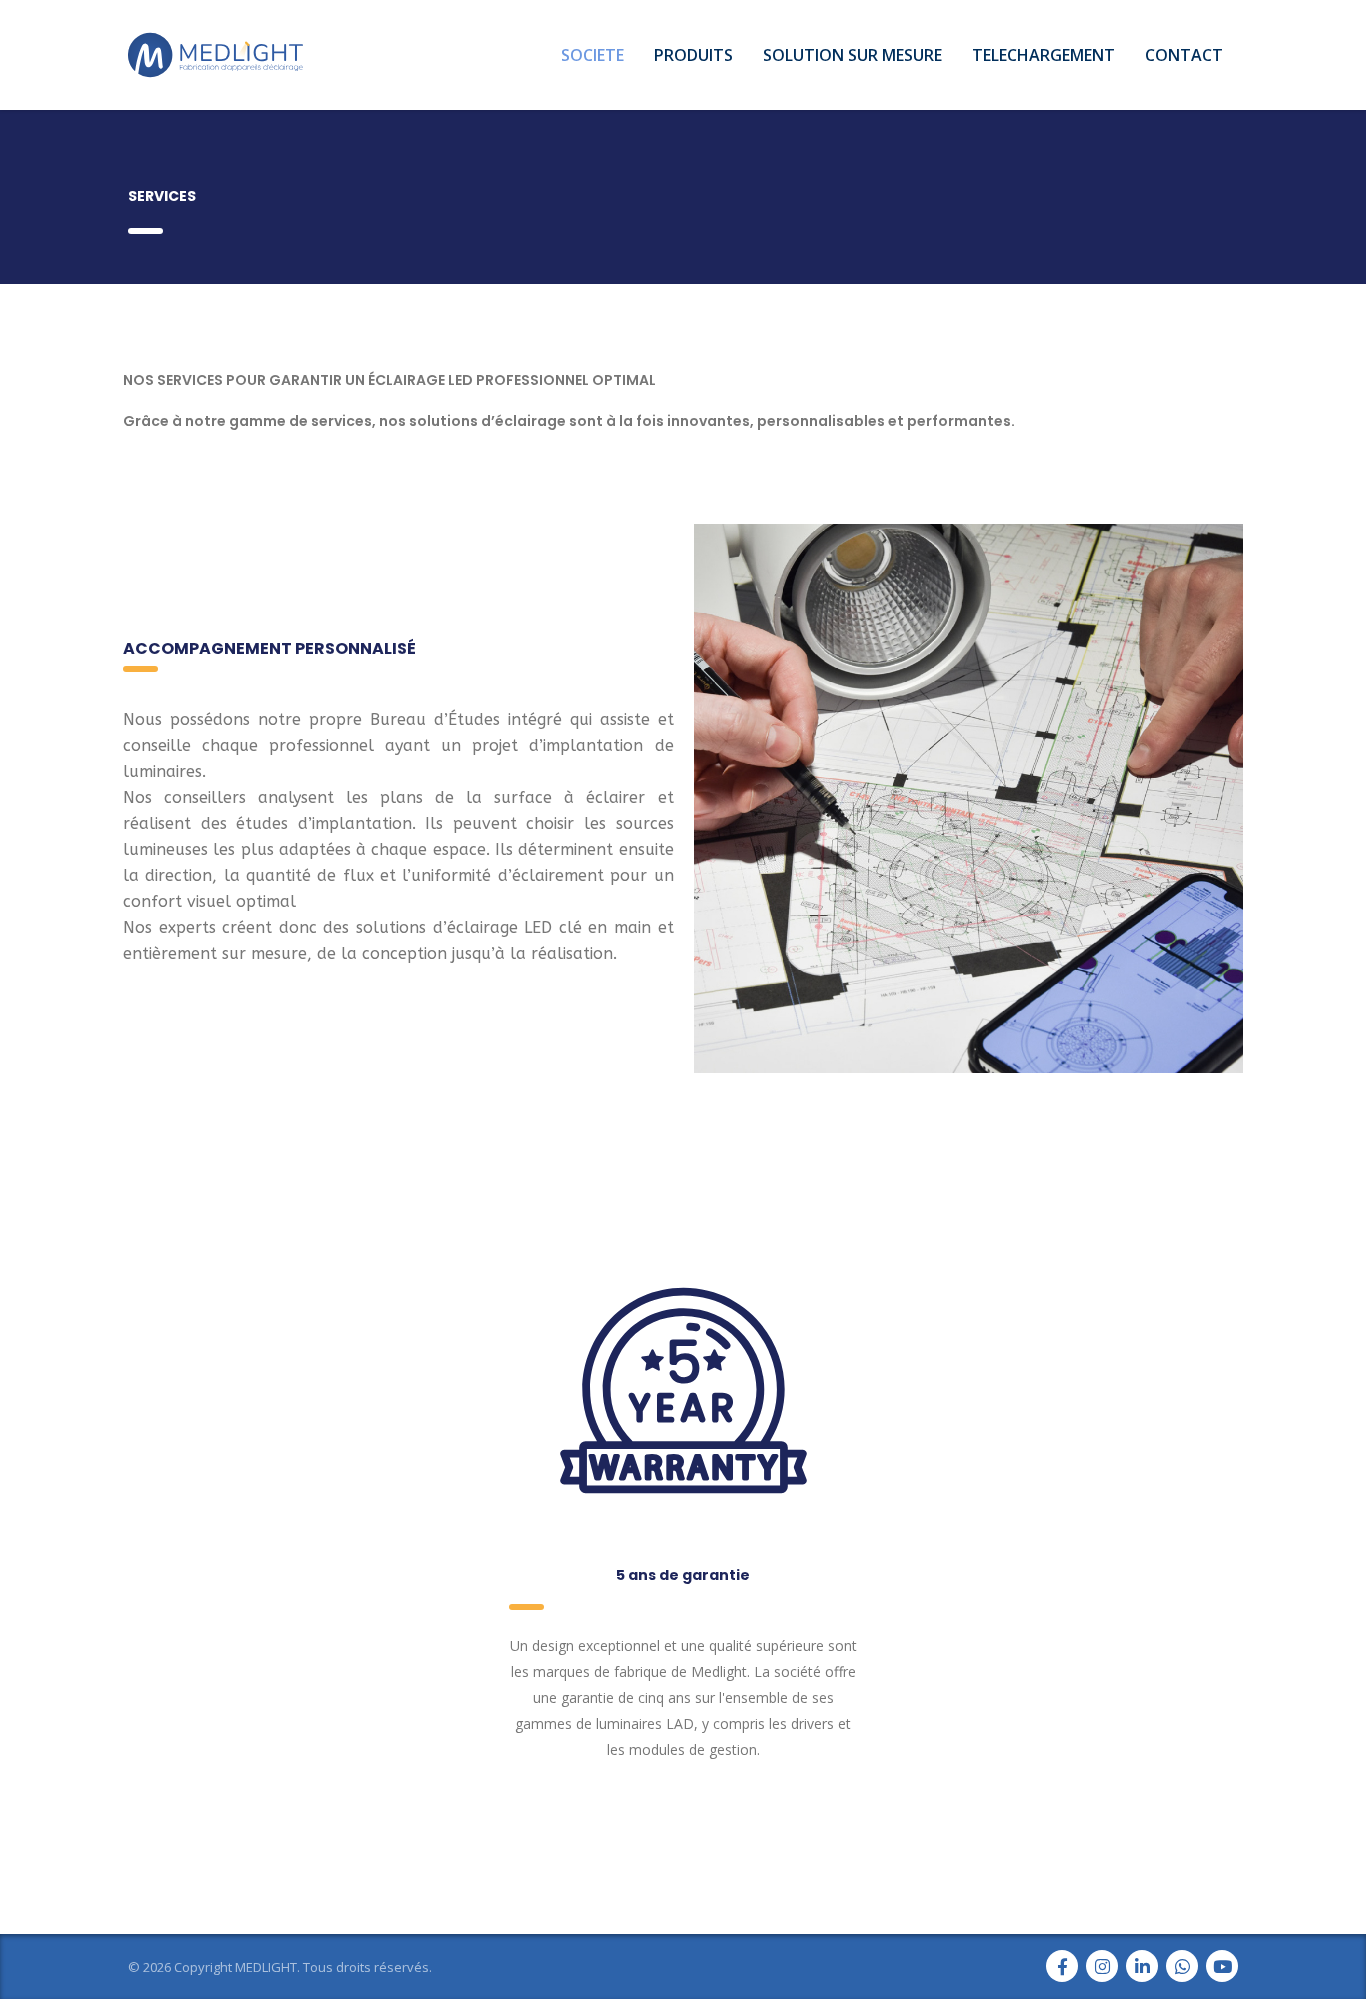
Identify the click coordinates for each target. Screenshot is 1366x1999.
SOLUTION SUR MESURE (852, 55)
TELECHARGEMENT (1043, 55)
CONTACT (1184, 55)
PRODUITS (693, 55)
